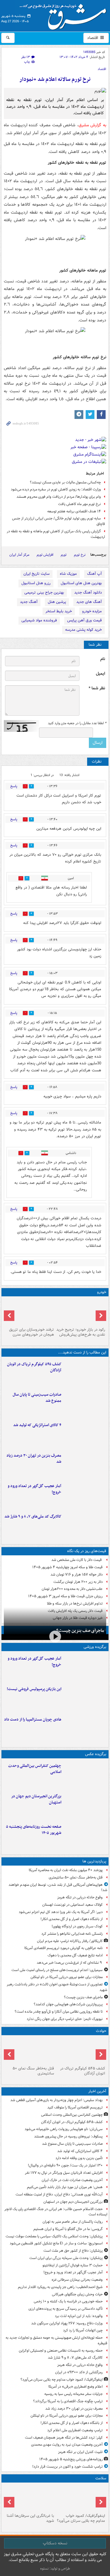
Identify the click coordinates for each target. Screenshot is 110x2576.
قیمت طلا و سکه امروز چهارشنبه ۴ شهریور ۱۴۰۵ (67, 1567)
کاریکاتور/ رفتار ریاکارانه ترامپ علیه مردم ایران (70, 1941)
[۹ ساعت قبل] (29, 2498)
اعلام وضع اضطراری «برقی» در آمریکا (76, 2387)
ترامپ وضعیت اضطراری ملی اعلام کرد (75, 2430)
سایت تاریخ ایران (37, 574)
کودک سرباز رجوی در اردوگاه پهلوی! (77, 1926)
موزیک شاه (68, 574)
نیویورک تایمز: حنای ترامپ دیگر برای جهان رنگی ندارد (65, 2019)
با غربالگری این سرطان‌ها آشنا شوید (30, 2518)
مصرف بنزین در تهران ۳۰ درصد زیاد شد (34, 1459)
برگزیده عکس (96, 1754)
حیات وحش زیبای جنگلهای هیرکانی (77, 2294)
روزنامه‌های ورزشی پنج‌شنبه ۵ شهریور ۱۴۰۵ (71, 2459)
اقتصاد (93, 38)
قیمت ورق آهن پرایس (84, 620)
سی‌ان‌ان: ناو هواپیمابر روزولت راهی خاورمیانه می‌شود (64, 2129)
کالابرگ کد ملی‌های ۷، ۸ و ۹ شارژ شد (33, 1517)
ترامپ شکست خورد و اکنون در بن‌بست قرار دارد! (67, 2467)
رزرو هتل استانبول (36, 583)
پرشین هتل (57, 602)
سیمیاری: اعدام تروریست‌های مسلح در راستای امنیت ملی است (57, 1970)
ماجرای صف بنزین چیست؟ (80, 1631)
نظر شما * (97, 688)
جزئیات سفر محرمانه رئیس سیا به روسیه (73, 2394)
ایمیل (100, 674)
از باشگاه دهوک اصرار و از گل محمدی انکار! (72, 1919)
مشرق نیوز (65, 15)
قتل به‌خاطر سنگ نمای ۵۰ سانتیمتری (76, 1877)
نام (103, 659)
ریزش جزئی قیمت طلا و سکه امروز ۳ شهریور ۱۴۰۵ (65, 1596)
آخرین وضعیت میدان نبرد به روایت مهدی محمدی (67, 2445)
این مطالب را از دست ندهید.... (82, 1352)
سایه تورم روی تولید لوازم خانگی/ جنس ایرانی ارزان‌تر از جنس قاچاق (59, 521)
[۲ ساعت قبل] (85, 1525)
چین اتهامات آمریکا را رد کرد (83, 2330)
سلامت (101, 2478)
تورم (64, 555)
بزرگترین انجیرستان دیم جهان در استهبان (36, 1799)
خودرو (102, 1292)
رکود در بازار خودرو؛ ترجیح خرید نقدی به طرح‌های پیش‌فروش (81, 1332)
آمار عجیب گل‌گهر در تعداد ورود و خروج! (34, 1489)
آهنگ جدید (29, 602)
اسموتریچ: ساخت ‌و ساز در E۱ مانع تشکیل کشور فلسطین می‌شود (56, 2243)
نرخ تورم (80, 555)
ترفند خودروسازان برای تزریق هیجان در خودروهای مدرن (32, 1332)
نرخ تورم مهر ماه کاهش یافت (79, 504)
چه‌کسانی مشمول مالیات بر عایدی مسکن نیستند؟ (65, 482)
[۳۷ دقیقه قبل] (85, 1434)
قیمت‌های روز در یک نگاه (87, 1551)
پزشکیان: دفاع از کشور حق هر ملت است (73, 2251)
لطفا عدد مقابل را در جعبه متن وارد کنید (77, 723)
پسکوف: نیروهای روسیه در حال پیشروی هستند (68, 2136)
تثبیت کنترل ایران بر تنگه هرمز (80, 2452)
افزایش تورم (45, 555)
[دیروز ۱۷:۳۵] (85, 1698)
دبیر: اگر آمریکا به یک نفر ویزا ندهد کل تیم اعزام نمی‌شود (61, 1912)
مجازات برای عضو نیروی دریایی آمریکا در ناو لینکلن (67, 1977)
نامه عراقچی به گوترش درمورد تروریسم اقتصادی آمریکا (64, 1948)
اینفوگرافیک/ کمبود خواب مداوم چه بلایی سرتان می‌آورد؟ (62, 2380)
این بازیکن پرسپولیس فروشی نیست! (34, 1689)
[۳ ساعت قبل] (85, 1465)
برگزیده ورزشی (95, 1647)
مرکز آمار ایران (19, 555)
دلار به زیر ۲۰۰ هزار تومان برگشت (78, 1582)
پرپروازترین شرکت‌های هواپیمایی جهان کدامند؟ (68, 2004)
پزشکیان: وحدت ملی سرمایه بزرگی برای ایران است (66, 2258)
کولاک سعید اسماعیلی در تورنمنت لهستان (72, 1905)
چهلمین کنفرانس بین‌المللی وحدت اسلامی (35, 1769)
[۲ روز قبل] (81, 1312)
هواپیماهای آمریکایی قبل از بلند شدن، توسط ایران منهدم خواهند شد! (58, 1888)
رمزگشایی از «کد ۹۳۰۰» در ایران (79, 2372)
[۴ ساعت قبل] (85, 1836)
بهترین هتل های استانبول (81, 583)
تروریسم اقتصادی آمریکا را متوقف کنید (75, 2107)
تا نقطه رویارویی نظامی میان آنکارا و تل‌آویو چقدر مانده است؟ (59, 2012)
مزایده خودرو (92, 611)
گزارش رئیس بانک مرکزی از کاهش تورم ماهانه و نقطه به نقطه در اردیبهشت (56, 534)
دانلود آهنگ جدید (88, 593)
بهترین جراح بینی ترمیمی (44, 593)
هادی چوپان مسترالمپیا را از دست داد (33, 1720)
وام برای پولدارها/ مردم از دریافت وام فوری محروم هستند (59, 497)
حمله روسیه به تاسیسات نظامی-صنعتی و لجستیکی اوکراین (61, 2351)
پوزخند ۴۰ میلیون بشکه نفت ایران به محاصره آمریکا (66, 1870)
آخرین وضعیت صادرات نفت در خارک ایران (72, 2180)
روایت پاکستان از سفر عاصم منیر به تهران (73, 2222)
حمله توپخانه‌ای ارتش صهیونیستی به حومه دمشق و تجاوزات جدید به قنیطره (56, 2340)
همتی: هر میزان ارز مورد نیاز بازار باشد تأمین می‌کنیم (65, 2187)
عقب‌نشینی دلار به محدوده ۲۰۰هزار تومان (72, 1589)
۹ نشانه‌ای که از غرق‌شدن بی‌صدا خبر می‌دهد (70, 1963)
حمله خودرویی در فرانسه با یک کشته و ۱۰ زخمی (68, 2301)
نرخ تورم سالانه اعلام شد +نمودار (55, 80)
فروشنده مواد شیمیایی (39, 620)
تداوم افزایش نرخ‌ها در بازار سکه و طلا (75, 1604)
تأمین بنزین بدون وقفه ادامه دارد (79, 2158)
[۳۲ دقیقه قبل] (85, 1404)
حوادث (101, 2031)
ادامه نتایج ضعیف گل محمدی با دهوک (75, 1955)
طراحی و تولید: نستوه (55, 2569)
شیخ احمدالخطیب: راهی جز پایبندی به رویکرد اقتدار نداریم (60, 2287)
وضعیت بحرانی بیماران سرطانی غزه (77, 2280)
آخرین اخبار (97, 2091)
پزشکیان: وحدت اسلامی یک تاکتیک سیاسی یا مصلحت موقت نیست (54, 2236)
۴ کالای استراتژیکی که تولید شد (37, 1425)
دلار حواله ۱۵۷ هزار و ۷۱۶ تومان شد (77, 1575)
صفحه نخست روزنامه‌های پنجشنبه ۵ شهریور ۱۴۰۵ (34, 1830)
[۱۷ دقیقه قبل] (85, 1373)
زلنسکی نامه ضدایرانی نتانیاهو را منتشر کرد (72, 1934)
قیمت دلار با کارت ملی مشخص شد (77, 1560)
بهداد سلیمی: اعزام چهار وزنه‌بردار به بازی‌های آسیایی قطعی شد (56, 2100)
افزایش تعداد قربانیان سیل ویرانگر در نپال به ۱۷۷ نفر (64, 2173)
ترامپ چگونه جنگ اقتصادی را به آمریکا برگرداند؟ (68, 2401)
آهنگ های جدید (89, 602)
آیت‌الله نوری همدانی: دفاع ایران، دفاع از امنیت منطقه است (59, 2194)
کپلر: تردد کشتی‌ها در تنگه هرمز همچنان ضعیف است (64, 2438)
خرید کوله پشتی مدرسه (83, 630)
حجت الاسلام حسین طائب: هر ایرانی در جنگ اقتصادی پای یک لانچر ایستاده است (56, 2212)
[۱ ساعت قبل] (85, 1495)
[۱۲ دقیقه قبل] (85, 1775)
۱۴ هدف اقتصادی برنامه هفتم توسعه (74, 511)
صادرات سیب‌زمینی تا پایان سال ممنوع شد (37, 1398)
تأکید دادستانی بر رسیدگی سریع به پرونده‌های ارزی (66, 2309)
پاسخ (14, 786)
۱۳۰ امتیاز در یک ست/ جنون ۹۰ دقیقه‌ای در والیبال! (65, 2165)
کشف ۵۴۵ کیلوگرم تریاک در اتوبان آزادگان (34, 1367)
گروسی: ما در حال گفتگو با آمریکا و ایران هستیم (68, 2229)
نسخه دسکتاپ (55, 2543)
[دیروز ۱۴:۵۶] (85, 1728)
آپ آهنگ (94, 574)
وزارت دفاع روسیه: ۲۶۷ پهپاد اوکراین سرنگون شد (67, 2323)
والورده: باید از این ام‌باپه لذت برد (79, 2316)
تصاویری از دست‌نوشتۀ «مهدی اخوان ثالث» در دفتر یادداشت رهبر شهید (57, 1987)
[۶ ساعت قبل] (29, 2051)
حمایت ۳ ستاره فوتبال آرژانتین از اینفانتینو (73, 2265)
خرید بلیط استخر (59, 611)
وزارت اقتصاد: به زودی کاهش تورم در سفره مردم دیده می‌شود (56, 489)
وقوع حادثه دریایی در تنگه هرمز (80, 1897)
